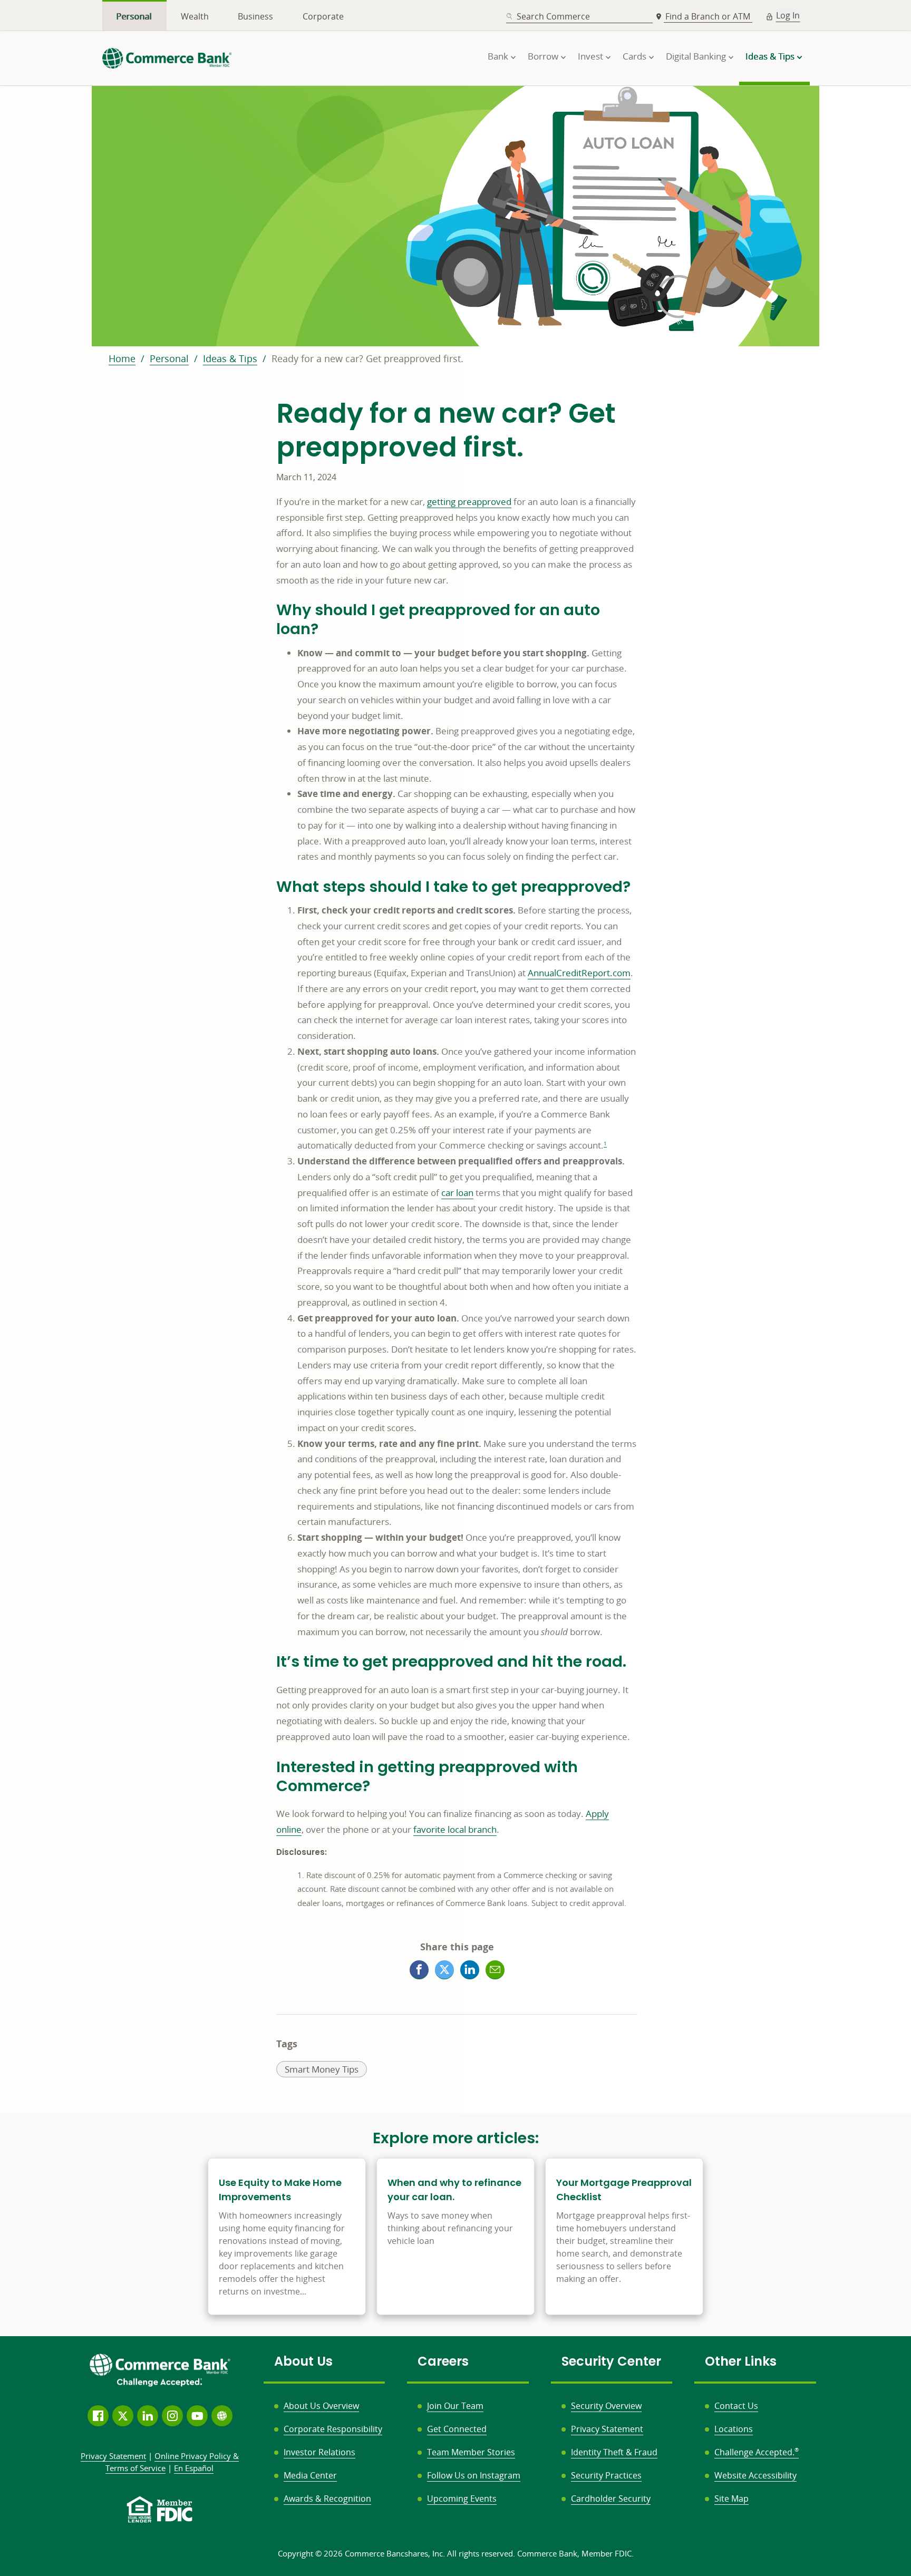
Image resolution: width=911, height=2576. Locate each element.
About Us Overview (321, 2406)
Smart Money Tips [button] (321, 2070)
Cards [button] (634, 56)
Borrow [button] (543, 56)
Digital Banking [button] (696, 56)
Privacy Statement (607, 2429)
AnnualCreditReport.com (579, 973)
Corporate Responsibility (333, 2429)
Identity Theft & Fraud (614, 2452)
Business (255, 16)
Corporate (323, 16)
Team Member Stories (471, 2452)
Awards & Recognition (327, 2499)
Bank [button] (498, 56)
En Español (194, 2468)
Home (122, 358)
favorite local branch (455, 1829)
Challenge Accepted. (757, 2452)
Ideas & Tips (230, 358)
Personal (134, 16)
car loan (457, 1193)
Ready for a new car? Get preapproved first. (367, 358)
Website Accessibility (755, 2475)
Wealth (195, 16)
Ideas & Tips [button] (770, 56)
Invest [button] (590, 56)
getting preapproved (469, 502)
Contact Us (736, 2406)
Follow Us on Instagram (474, 2475)
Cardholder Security (611, 2499)
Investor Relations (319, 2452)
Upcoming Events (462, 2499)
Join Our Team (455, 2406)
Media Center (310, 2475)
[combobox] (579, 17)
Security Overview (606, 2406)
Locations (734, 2429)
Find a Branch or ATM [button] (709, 16)
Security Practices (606, 2475)
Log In (788, 15)
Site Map (731, 2499)
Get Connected (457, 2429)
